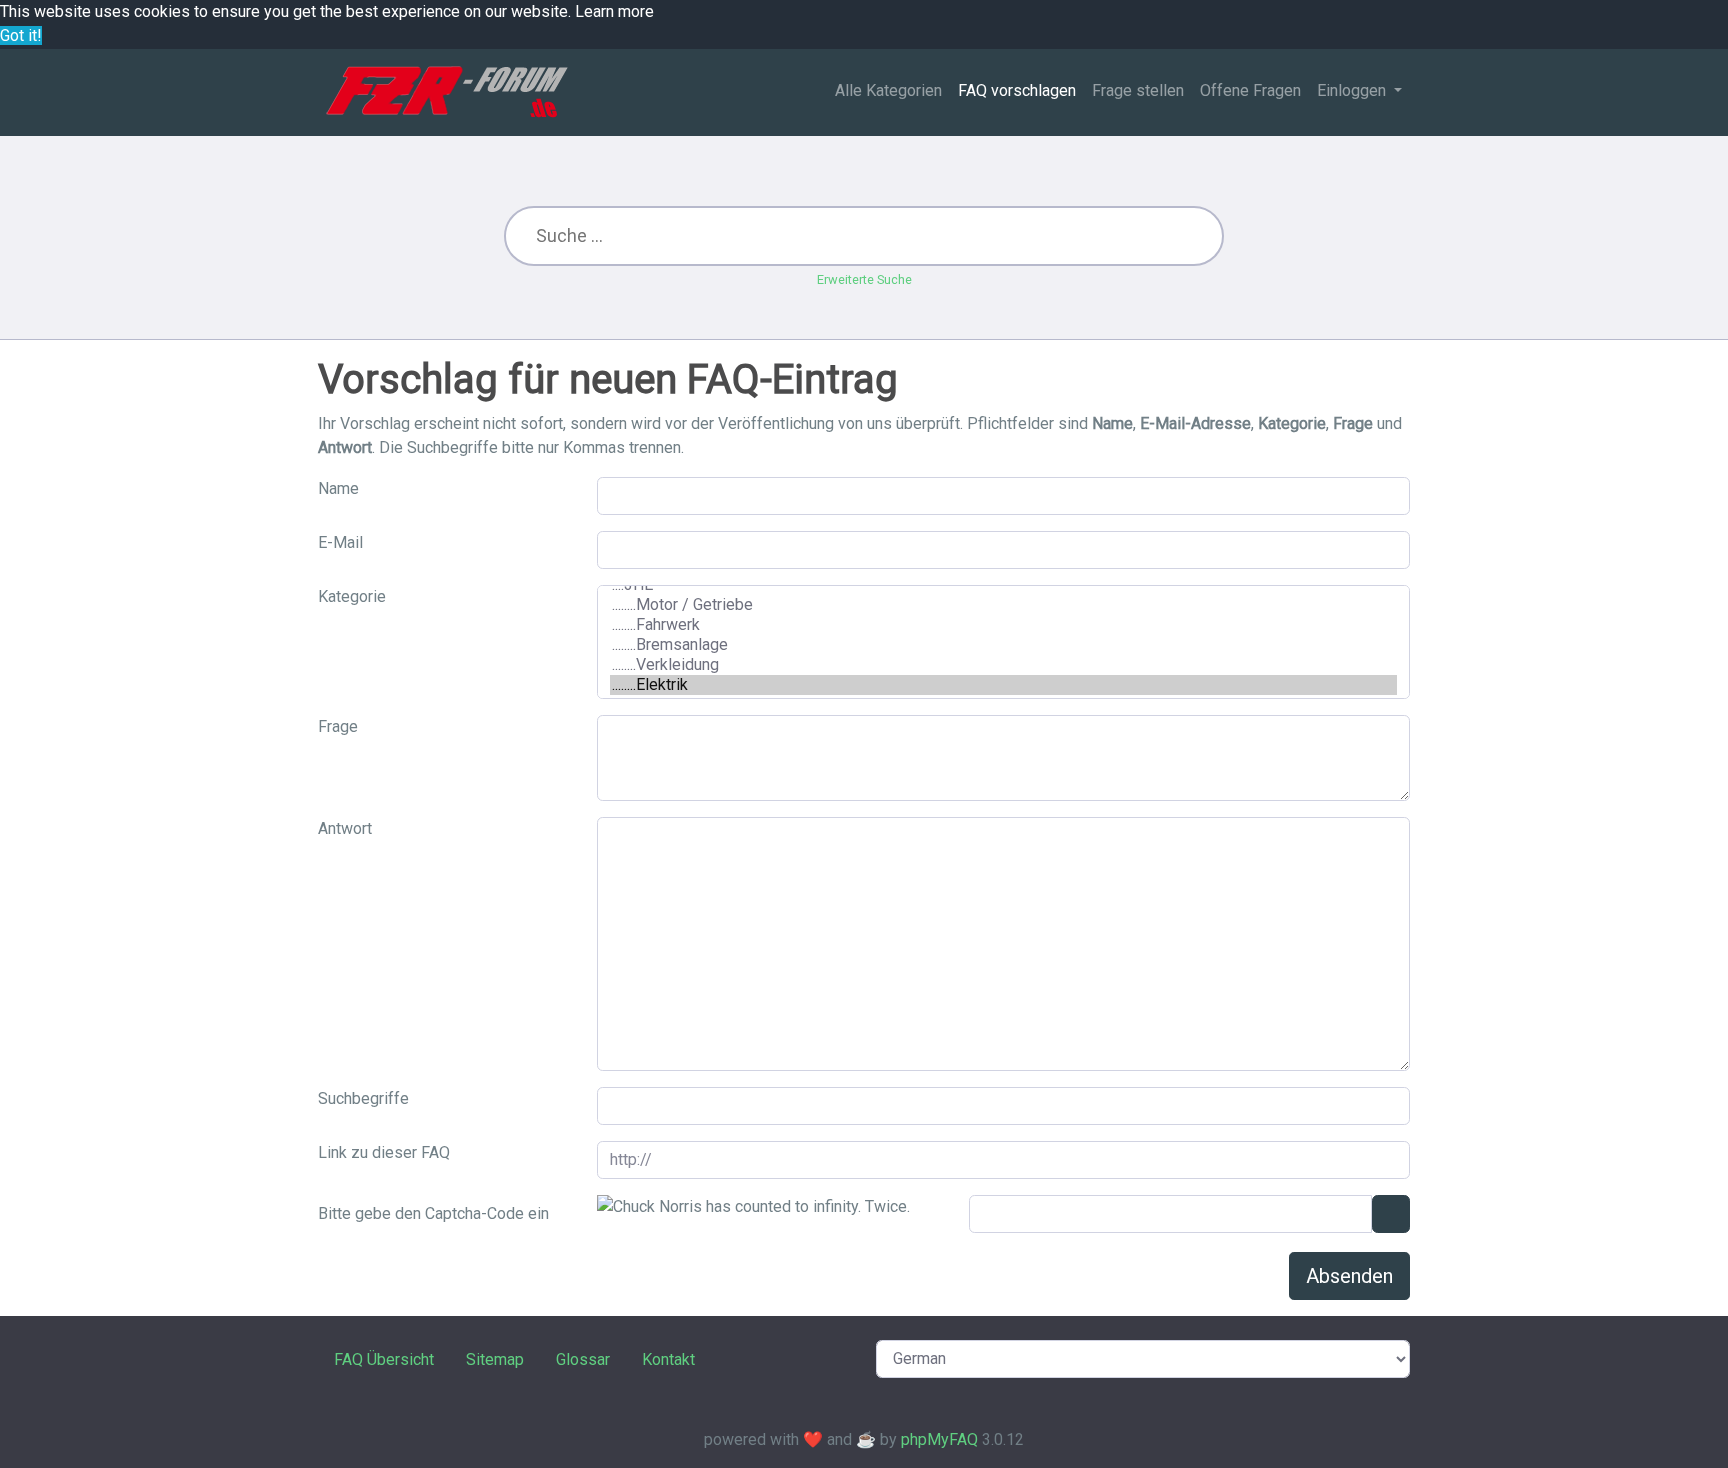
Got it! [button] (21, 35)
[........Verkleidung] (1003, 665)
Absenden (1349, 1276)
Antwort (345, 828)
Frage (338, 726)
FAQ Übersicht (384, 1359)
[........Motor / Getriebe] (1003, 605)
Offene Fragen (1250, 90)
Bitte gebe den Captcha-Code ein (433, 1213)
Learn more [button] (614, 11)
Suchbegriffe (363, 1098)
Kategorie (352, 596)
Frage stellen (1138, 90)
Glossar (583, 1359)
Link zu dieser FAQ (384, 1152)
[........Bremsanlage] (1003, 645)
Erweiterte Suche (864, 279)
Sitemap (495, 1359)
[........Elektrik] (1003, 685)
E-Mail (340, 542)
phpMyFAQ (939, 1439)
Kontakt (668, 1359)
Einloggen (1353, 90)
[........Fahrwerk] (1003, 625)
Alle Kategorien (888, 90)
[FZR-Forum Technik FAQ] (446, 92)
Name (338, 488)
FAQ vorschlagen (1017, 90)
